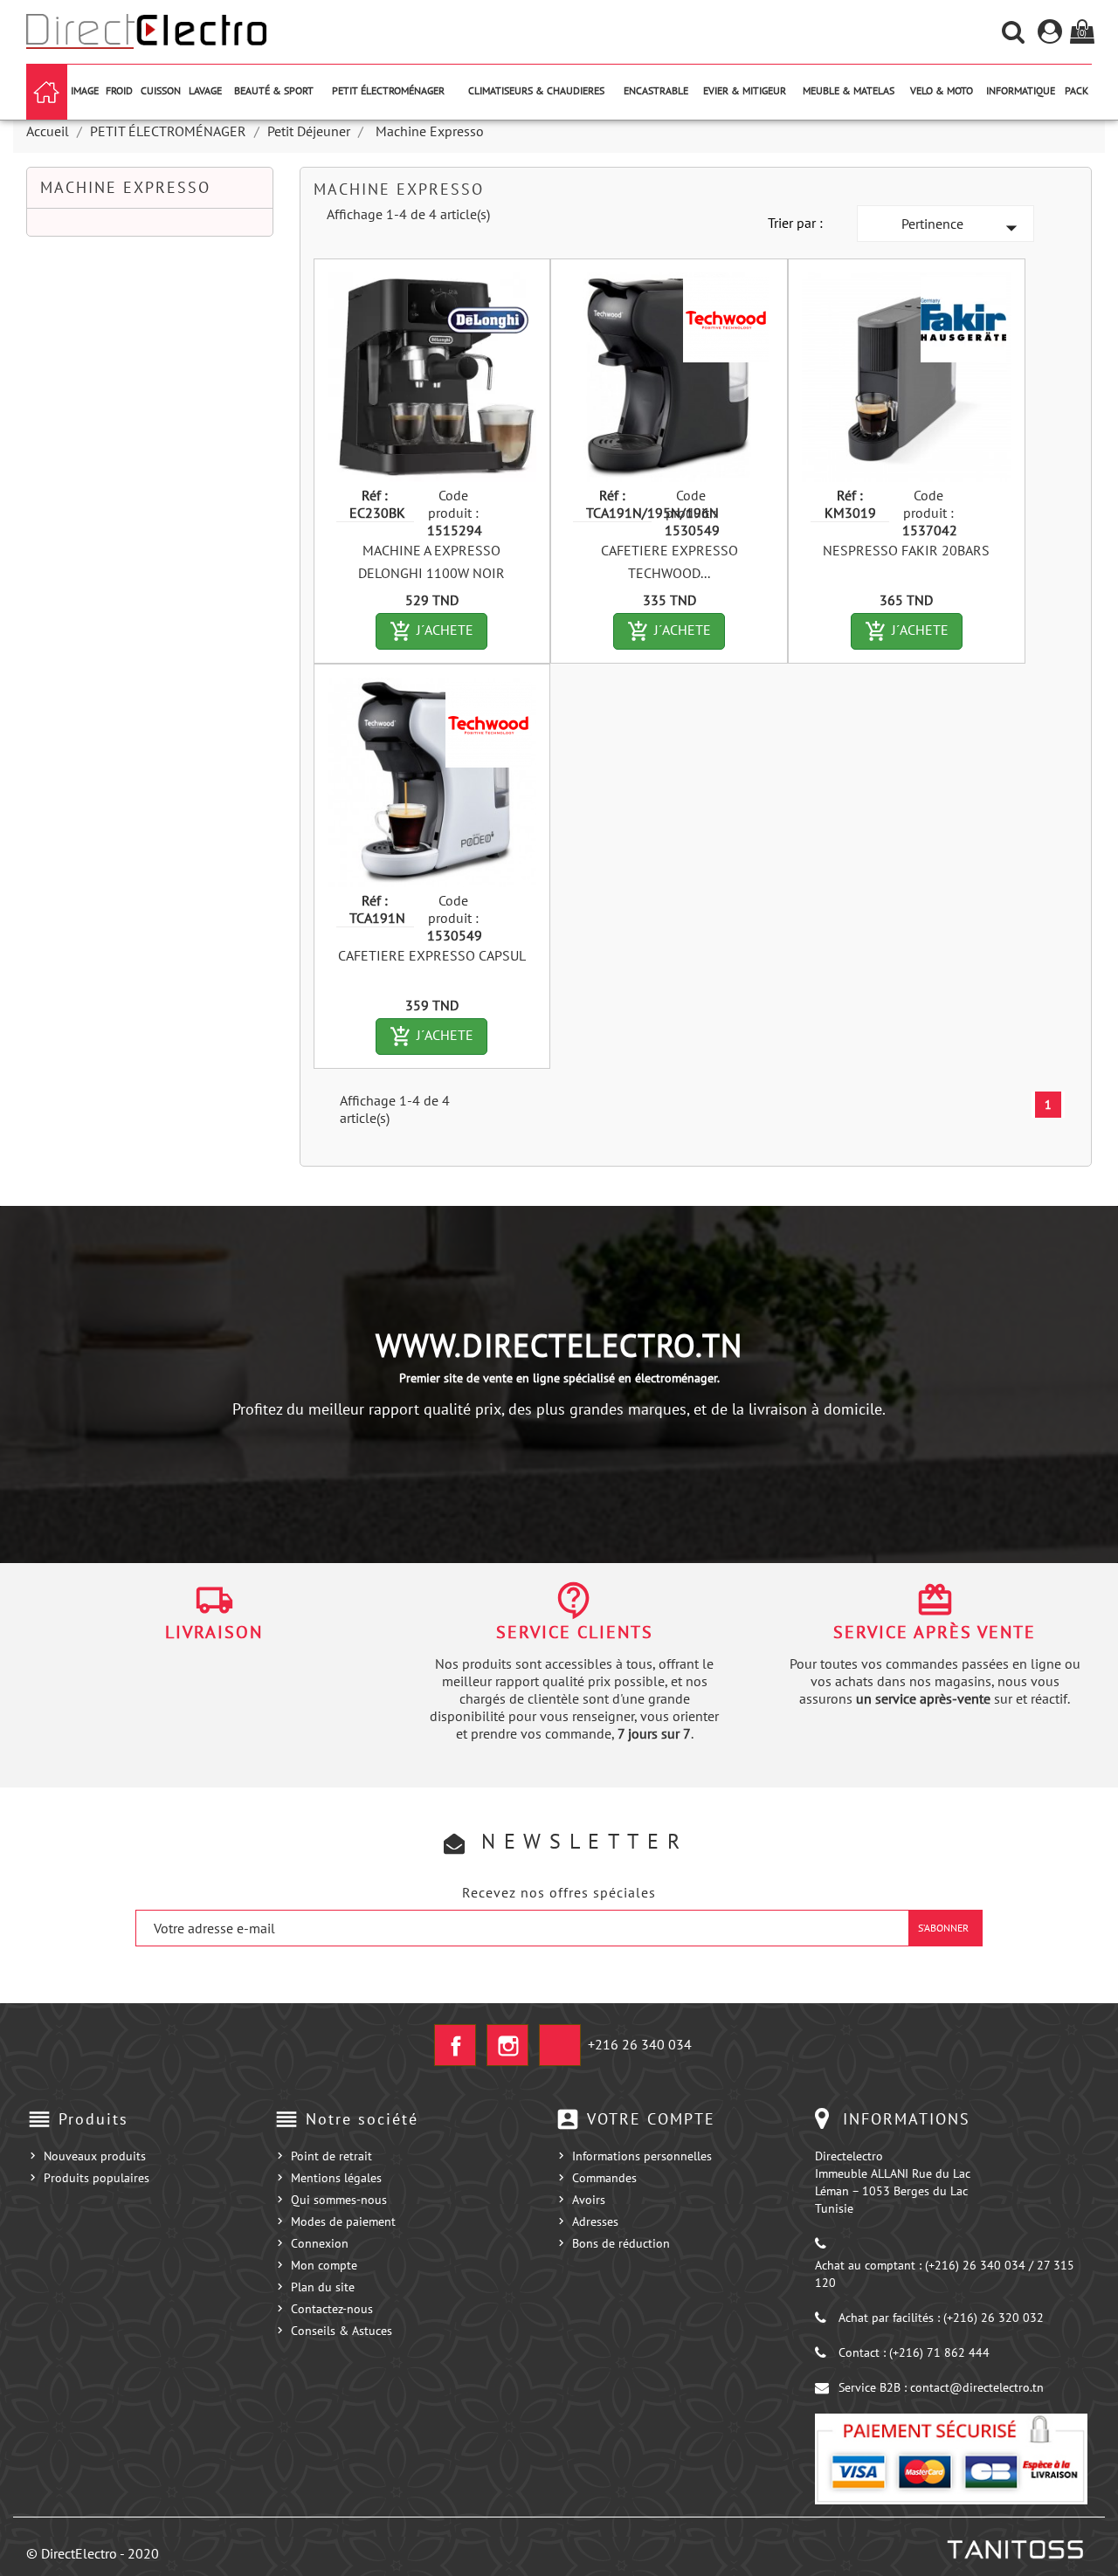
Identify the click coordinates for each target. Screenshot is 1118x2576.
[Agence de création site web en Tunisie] (1014, 2550)
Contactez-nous (332, 2309)
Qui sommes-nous (339, 2200)
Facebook (455, 2045)
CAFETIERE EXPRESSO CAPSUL (432, 955)
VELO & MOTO (942, 90)
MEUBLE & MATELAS (849, 90)
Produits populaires (97, 2178)
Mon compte (324, 2265)
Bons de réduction (621, 2243)
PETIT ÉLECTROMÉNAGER (388, 90)
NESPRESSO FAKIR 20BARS (906, 550)
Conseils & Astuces (342, 2331)
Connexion (320, 2243)
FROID (119, 90)
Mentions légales (336, 2178)
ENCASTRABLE (656, 90)
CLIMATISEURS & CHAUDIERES (536, 90)
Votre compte (651, 2119)
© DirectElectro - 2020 (93, 2553)
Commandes (604, 2178)
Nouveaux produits (95, 2156)
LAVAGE (205, 90)
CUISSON (161, 90)
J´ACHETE (438, 631)
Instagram (507, 2045)
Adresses (595, 2221)
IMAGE (85, 90)
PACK (1077, 90)
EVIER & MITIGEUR (745, 90)
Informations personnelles (642, 2156)
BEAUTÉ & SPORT (274, 90)
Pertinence (963, 228)
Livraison (214, 1632)
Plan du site (323, 2287)
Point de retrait (331, 2156)
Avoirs (589, 2200)
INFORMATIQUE (1021, 90)
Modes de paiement (343, 2221)
